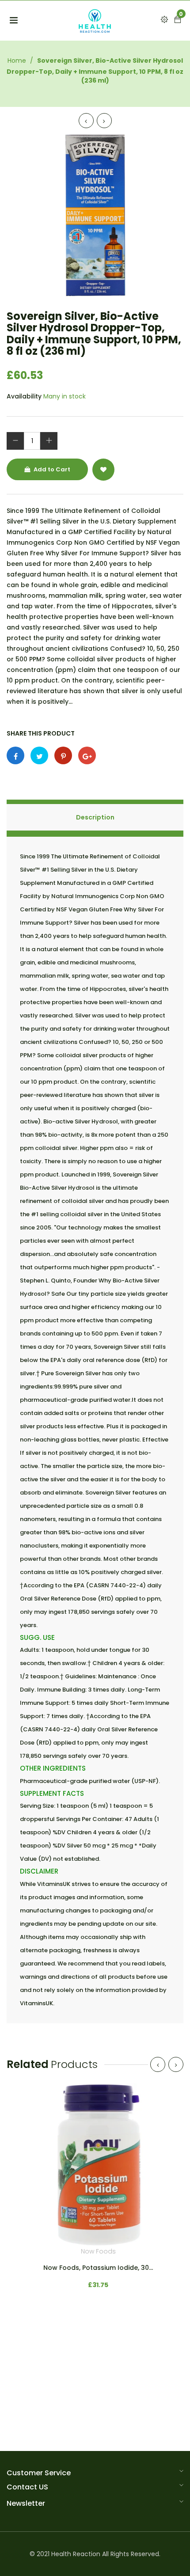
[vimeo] (63, 755)
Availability (24, 396)
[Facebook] (15, 755)
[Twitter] (39, 755)
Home (17, 61)
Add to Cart (51, 469)
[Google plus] (87, 755)
